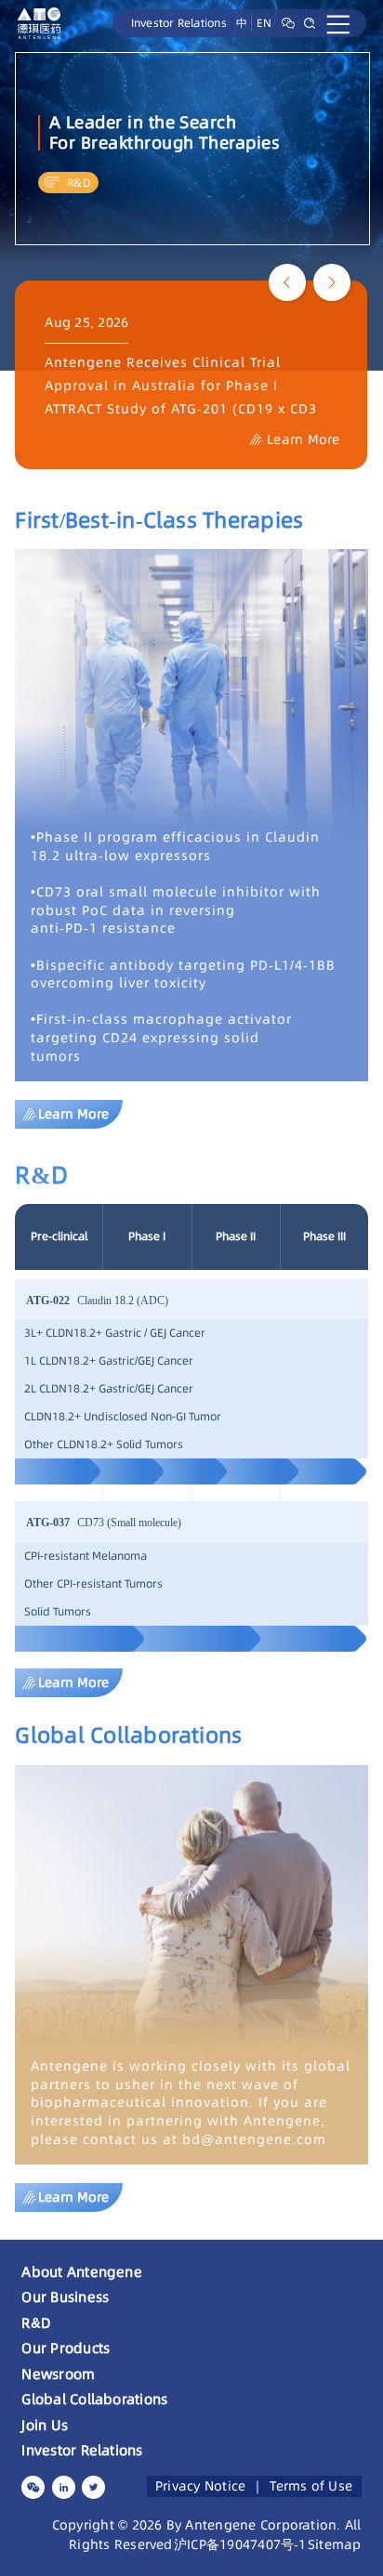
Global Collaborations (94, 2399)
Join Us (45, 2425)
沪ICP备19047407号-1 (240, 2544)
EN (264, 23)
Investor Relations (179, 23)
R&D (36, 2323)
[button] (287, 282)
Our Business (65, 2297)
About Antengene (82, 2272)
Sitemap (335, 2544)
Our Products (66, 2348)
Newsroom (58, 2374)
